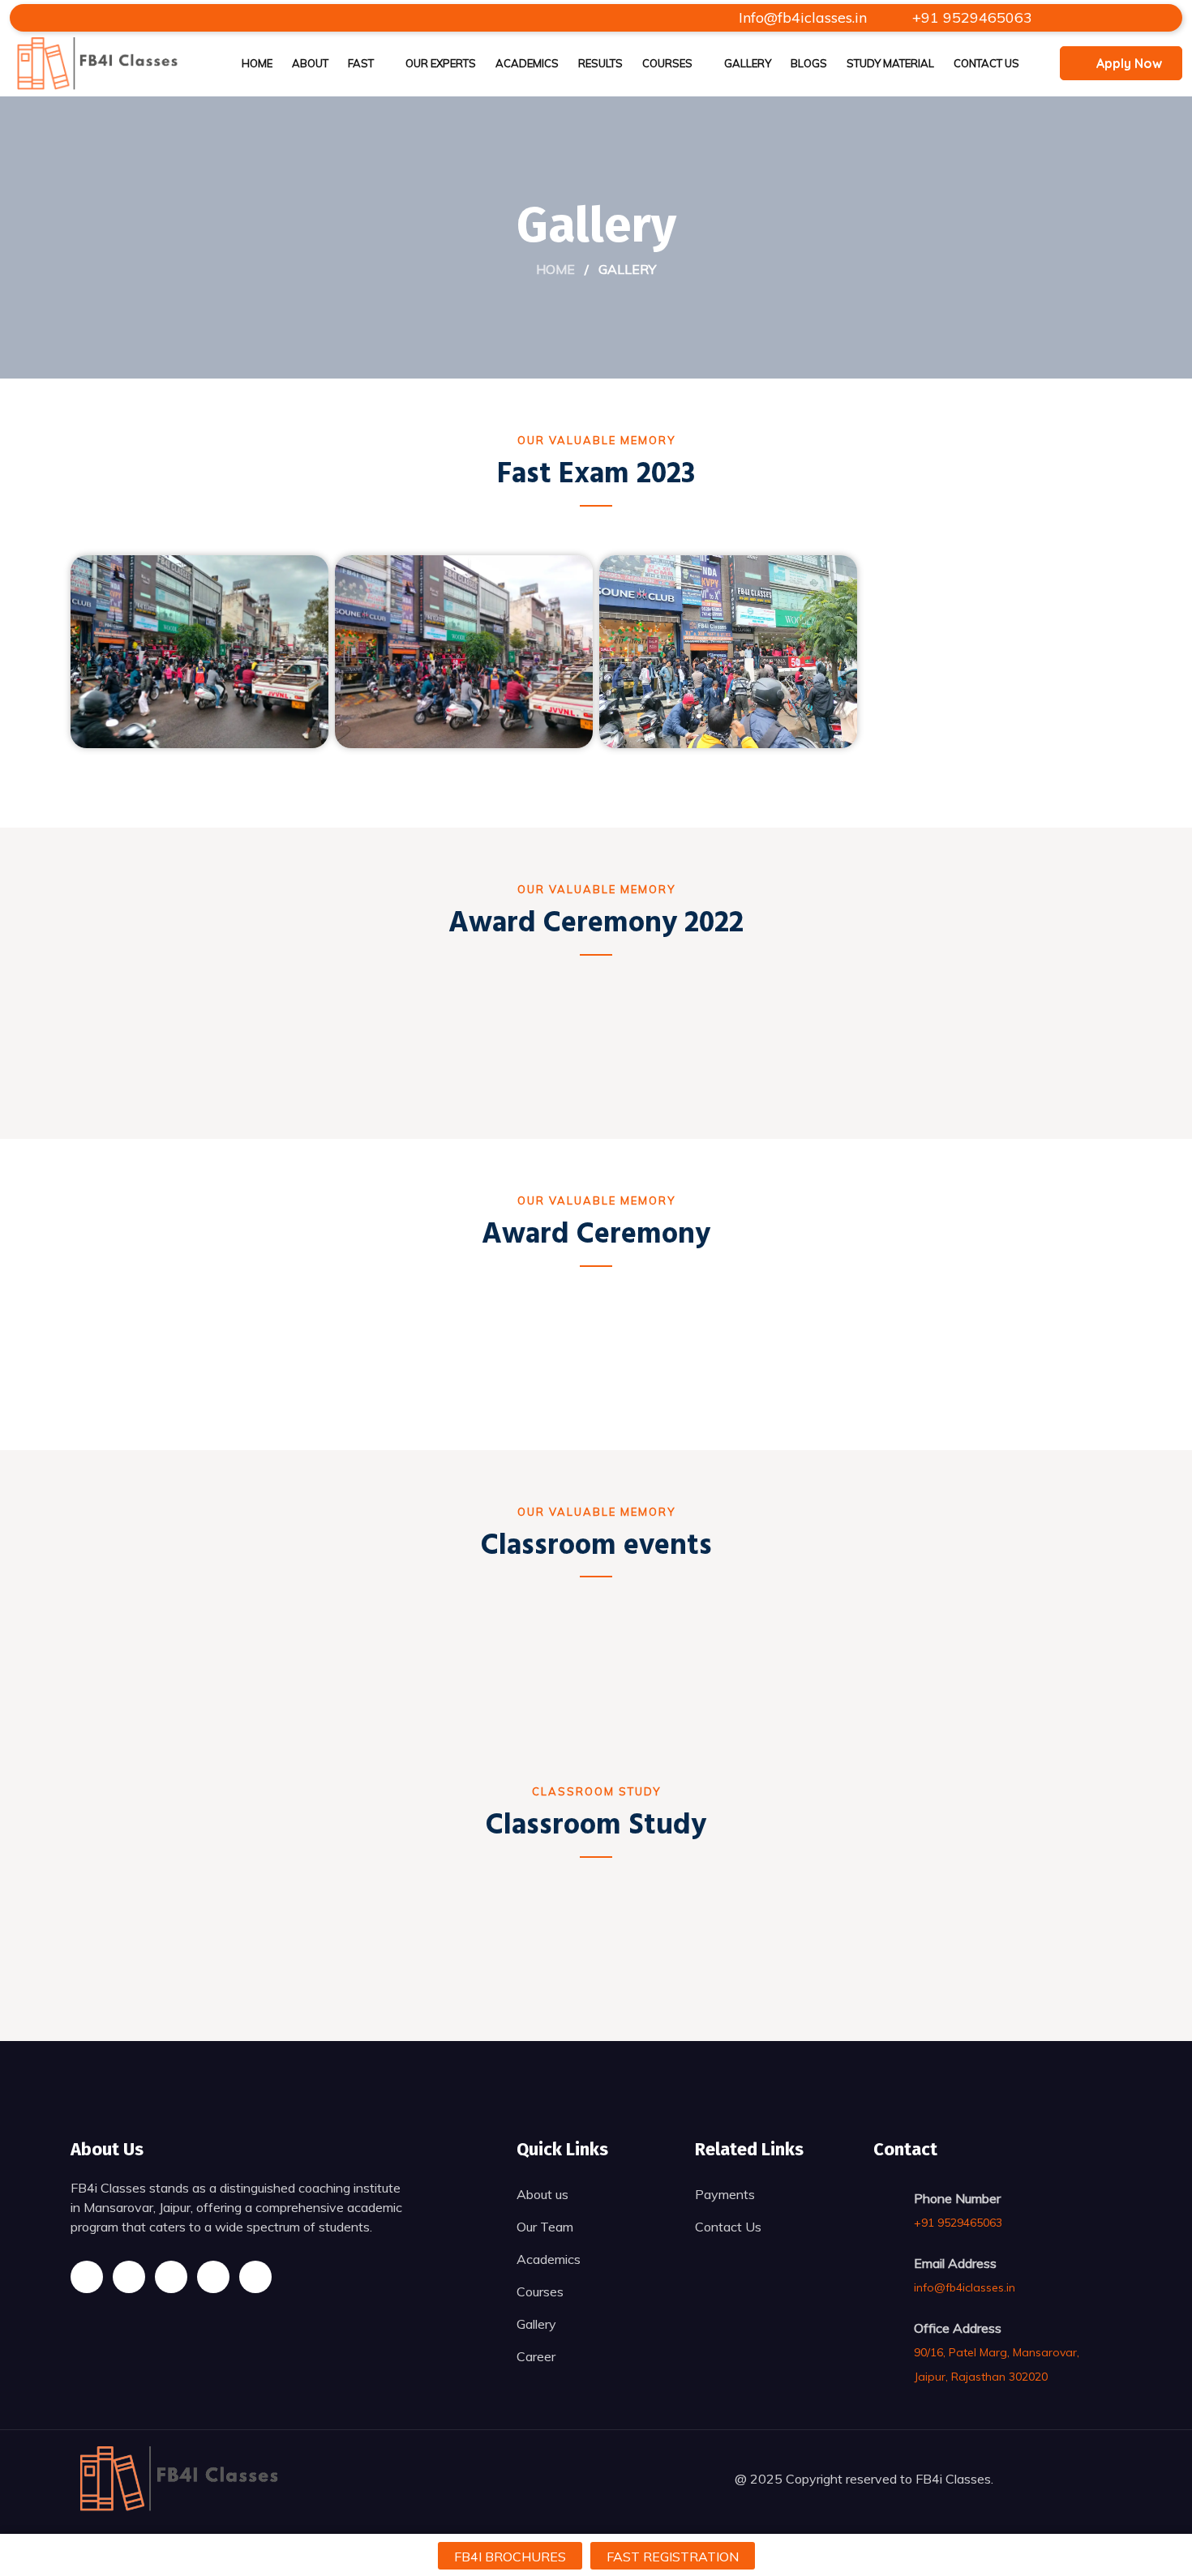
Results (600, 63)
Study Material (890, 63)
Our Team (545, 2227)
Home (257, 63)
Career (536, 2356)
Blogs (809, 63)
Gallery (748, 63)
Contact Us (986, 63)
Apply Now (1129, 63)
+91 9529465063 (970, 17)
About (310, 63)
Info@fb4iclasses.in (803, 17)
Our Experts (441, 63)
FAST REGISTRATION (673, 2557)
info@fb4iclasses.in (965, 2287)
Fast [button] (361, 63)
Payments (725, 2194)
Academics (527, 63)
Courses (667, 63)
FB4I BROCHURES (510, 2557)
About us (542, 2194)
